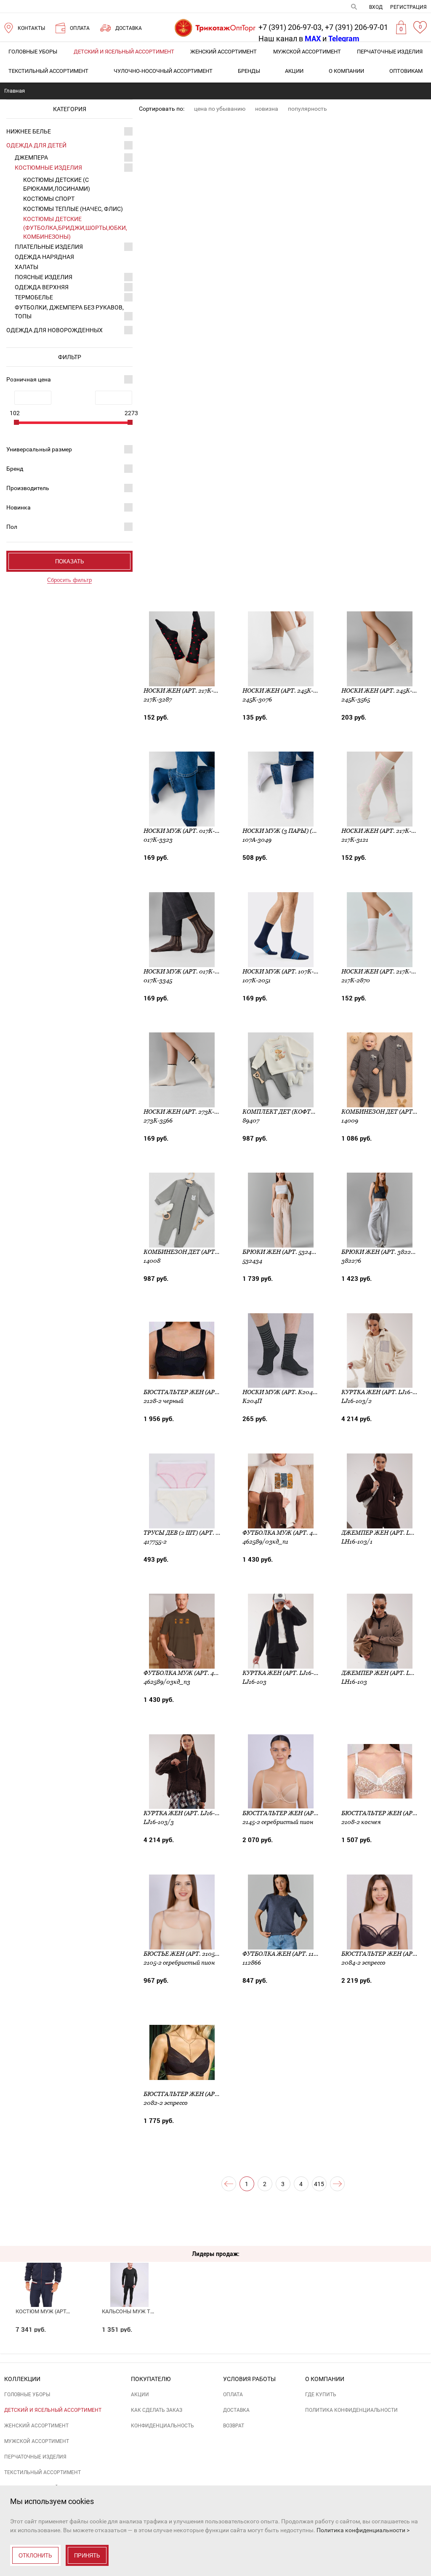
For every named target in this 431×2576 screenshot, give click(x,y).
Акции (294, 71)
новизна (267, 109)
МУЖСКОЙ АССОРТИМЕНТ (307, 52)
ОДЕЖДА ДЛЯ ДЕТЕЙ (36, 145)
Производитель (28, 488)
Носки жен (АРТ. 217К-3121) (383, 831)
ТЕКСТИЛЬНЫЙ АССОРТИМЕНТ (48, 71)
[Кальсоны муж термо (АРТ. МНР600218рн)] (129, 2270)
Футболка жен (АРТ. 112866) (286, 1954)
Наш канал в (290, 39)
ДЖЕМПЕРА (31, 157)
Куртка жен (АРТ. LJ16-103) (284, 1673)
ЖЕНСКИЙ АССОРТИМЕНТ (223, 52)
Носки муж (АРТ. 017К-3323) (187, 831)
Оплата (233, 2395)
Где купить (321, 2395)
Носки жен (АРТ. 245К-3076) (286, 691)
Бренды (249, 71)
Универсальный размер (39, 449)
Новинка (19, 507)
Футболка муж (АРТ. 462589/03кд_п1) (302, 1533)
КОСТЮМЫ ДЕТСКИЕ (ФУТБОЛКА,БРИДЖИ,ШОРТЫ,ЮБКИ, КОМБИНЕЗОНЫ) (75, 228)
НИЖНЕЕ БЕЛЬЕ (29, 131)
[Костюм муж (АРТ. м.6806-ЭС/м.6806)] (43, 2270)
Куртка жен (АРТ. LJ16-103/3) (188, 1813)
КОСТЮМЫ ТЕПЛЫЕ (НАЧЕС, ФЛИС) (73, 209)
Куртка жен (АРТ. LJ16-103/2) (386, 1392)
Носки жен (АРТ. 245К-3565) (384, 691)
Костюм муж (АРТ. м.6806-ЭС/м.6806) (66, 2311)
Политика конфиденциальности (351, 2410)
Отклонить (35, 2556)
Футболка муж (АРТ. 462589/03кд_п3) (203, 1673)
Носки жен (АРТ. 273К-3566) (186, 1112)
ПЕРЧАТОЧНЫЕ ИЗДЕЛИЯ (390, 52)
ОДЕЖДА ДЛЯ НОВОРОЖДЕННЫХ (55, 330)
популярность (307, 109)
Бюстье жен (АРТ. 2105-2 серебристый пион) (216, 1954)
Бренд (15, 469)
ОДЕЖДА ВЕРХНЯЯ (42, 287)
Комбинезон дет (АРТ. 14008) (190, 1252)
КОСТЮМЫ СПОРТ (49, 199)
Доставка (236, 2410)
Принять (87, 2556)
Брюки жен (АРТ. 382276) (380, 1252)
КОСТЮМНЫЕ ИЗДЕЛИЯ (48, 168)
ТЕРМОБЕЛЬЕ (34, 297)
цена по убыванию (220, 109)
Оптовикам (406, 71)
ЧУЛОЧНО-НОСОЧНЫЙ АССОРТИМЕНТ (163, 71)
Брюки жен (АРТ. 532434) (281, 1252)
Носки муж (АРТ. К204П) (281, 1392)
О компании (346, 71)
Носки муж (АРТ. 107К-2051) (285, 971)
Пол (12, 527)
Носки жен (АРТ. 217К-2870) (384, 971)
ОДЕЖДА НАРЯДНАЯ (44, 257)
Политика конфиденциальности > (363, 2530)
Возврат (234, 2426)
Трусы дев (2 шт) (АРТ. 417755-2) (192, 1533)
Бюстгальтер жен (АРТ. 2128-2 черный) (207, 1392)
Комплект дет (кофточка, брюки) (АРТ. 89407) (317, 1112)
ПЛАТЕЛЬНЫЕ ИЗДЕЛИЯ (49, 247)
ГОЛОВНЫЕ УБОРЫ (33, 52)
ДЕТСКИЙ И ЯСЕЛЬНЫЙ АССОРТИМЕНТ (124, 52)
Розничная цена (29, 379)
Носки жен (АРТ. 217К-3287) (186, 691)
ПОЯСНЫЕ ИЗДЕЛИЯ (44, 277)
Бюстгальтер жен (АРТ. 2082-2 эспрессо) (210, 2094)
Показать (70, 561)
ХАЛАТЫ (27, 267)
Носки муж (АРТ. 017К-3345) (187, 971)
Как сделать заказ (157, 2410)
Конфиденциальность (162, 2426)
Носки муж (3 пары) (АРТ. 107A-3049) (300, 831)
